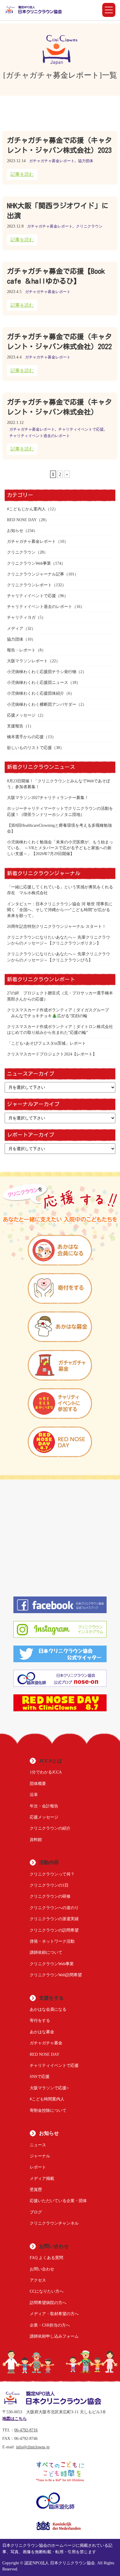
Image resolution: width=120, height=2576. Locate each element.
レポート (38, 2167)
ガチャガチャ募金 (46, 2043)
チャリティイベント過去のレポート (40, 436)
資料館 (36, 1840)
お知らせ (15, 531)
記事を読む (22, 174)
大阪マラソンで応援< (49, 2088)
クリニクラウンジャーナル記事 (36, 574)
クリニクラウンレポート (29, 585)
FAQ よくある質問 (46, 2258)
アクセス (38, 2280)
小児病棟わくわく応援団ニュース (38, 682)
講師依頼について (46, 1952)
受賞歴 (36, 2190)
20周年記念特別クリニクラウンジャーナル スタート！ (57, 926)
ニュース (38, 2145)
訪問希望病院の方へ (48, 2303)
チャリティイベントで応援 (81, 429)
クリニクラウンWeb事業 (29, 563)
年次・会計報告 (44, 1806)
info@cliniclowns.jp (33, 2447)
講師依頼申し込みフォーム (54, 2336)
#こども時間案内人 (47, 2099)
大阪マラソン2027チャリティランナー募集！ (48, 798)
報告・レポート (21, 650)
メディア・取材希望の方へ (54, 2314)
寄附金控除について (48, 2110)
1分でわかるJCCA (46, 1772)
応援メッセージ (21, 715)
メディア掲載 (42, 2178)
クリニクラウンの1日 (49, 1885)
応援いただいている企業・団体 (58, 2201)
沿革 (34, 1795)
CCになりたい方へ (47, 2291)
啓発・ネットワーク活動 (52, 1941)
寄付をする (40, 2020)
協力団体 (86, 161)
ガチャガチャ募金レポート (52, 161)
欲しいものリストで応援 (29, 748)
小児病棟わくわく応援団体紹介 (36, 693)
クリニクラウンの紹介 (50, 1828)
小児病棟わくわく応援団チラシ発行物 (42, 672)
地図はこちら (15, 2419)
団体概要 (38, 1783)
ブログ (36, 2212)
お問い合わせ (42, 2269)
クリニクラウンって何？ (52, 1874)
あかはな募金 (42, 2032)
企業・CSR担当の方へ (50, 2325)
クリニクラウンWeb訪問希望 (56, 1975)
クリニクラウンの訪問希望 (54, 1930)
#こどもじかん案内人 (26, 509)
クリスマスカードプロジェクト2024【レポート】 (52, 1054)
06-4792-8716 (26, 2430)
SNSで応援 (40, 2076)
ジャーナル (40, 2156)
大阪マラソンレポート (27, 661)
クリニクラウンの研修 (50, 1896)
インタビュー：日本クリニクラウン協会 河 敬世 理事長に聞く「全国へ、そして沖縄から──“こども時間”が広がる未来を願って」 (60, 910)
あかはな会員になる (48, 2009)
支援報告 (15, 726)
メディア (15, 628)
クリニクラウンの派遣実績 (54, 1919)
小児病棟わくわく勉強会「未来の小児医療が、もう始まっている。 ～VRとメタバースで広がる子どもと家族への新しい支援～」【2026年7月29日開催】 (60, 848)
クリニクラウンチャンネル (54, 2223)
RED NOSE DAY (22, 520)
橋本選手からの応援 (25, 737)
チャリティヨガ (21, 617)
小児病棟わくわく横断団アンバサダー (42, 704)
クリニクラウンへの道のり (54, 1908)
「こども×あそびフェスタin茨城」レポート (46, 1043)
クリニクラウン (89, 226)
